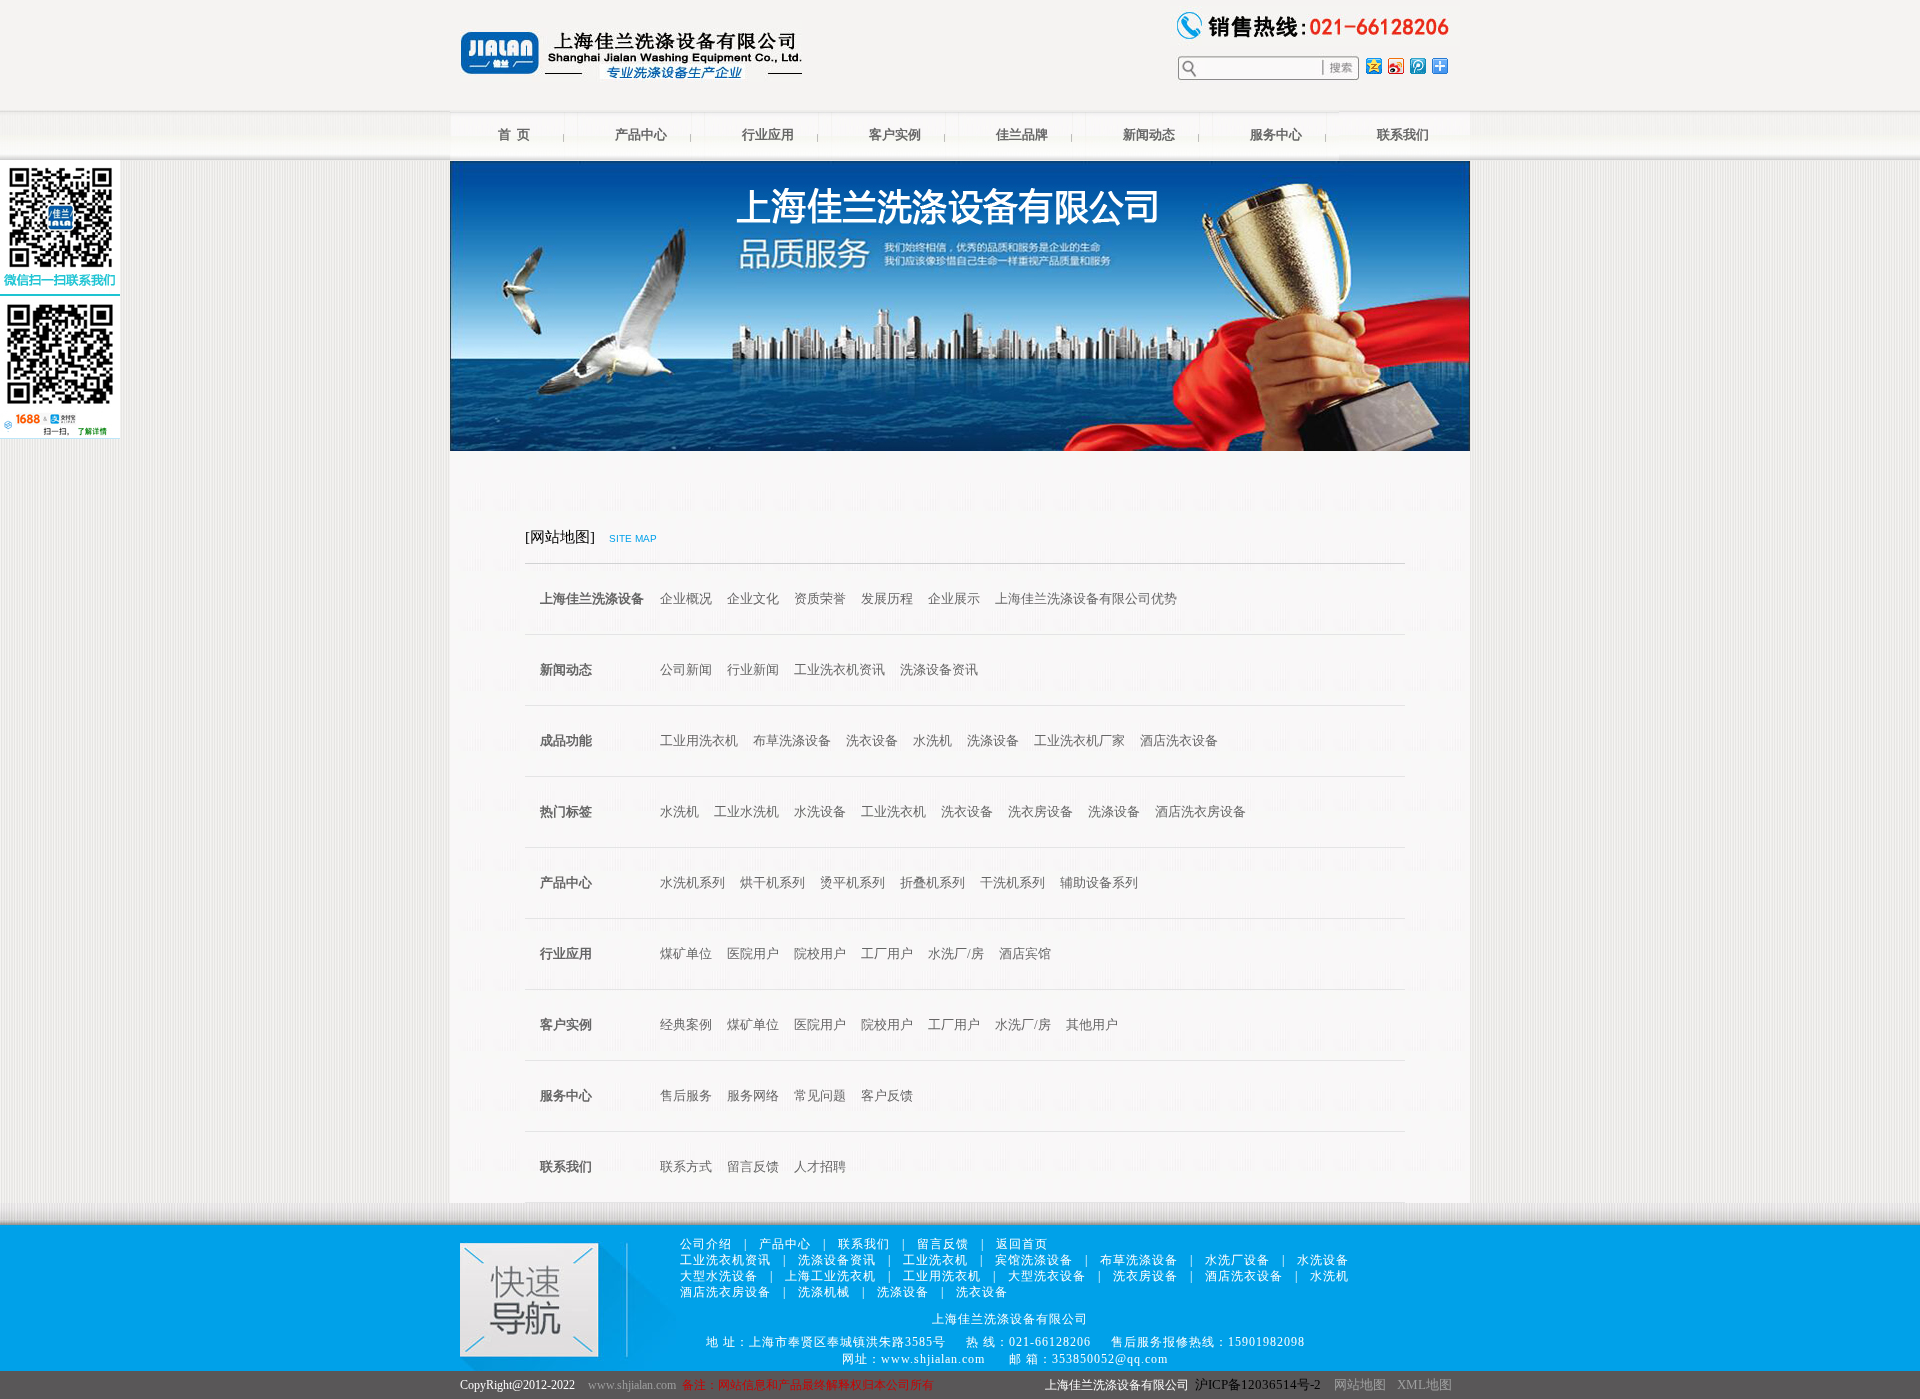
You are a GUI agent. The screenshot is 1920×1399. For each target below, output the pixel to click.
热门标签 (566, 811)
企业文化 (753, 598)
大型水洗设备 (719, 1276)
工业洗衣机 (893, 811)
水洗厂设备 (1237, 1260)
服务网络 (753, 1095)
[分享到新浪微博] (1395, 65)
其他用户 (1092, 1024)
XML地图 (1424, 1384)
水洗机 (932, 740)
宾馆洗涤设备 (1034, 1260)
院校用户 (820, 953)
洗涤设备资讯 (939, 669)
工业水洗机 (746, 811)
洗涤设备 (993, 740)
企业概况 (686, 598)
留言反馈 (753, 1166)
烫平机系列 (852, 882)
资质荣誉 (820, 598)
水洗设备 (820, 811)
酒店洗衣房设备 (1200, 811)
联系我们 (1403, 134)
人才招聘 (820, 1166)
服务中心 (1276, 134)
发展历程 (887, 598)
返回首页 (1022, 1244)
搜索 (1342, 68)
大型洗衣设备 (1047, 1276)
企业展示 (954, 598)
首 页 (514, 134)
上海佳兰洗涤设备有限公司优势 (1086, 598)
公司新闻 (686, 669)
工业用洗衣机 (699, 740)
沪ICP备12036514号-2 (1258, 1384)
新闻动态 (1149, 134)
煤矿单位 (686, 953)
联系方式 (686, 1166)
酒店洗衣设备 (1179, 740)
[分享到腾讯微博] (1417, 65)
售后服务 (686, 1095)
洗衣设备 (872, 740)
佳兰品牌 (1022, 134)
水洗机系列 (692, 882)
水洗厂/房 (956, 953)
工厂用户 (887, 953)
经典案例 (686, 1024)
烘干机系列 (772, 882)
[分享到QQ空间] (1373, 65)
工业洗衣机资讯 (839, 669)
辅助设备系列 (1099, 882)
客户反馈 (887, 1095)
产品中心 (641, 134)
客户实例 (895, 134)
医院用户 (753, 953)
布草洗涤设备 (792, 740)
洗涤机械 (824, 1292)
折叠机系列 (932, 882)
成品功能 (566, 740)
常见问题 (820, 1095)
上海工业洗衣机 (830, 1276)
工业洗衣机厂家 (1079, 740)
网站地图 (1360, 1384)
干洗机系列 (1012, 882)
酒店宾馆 (1025, 953)
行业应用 (768, 134)
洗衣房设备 (1040, 811)
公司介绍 (706, 1244)
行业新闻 (753, 669)
